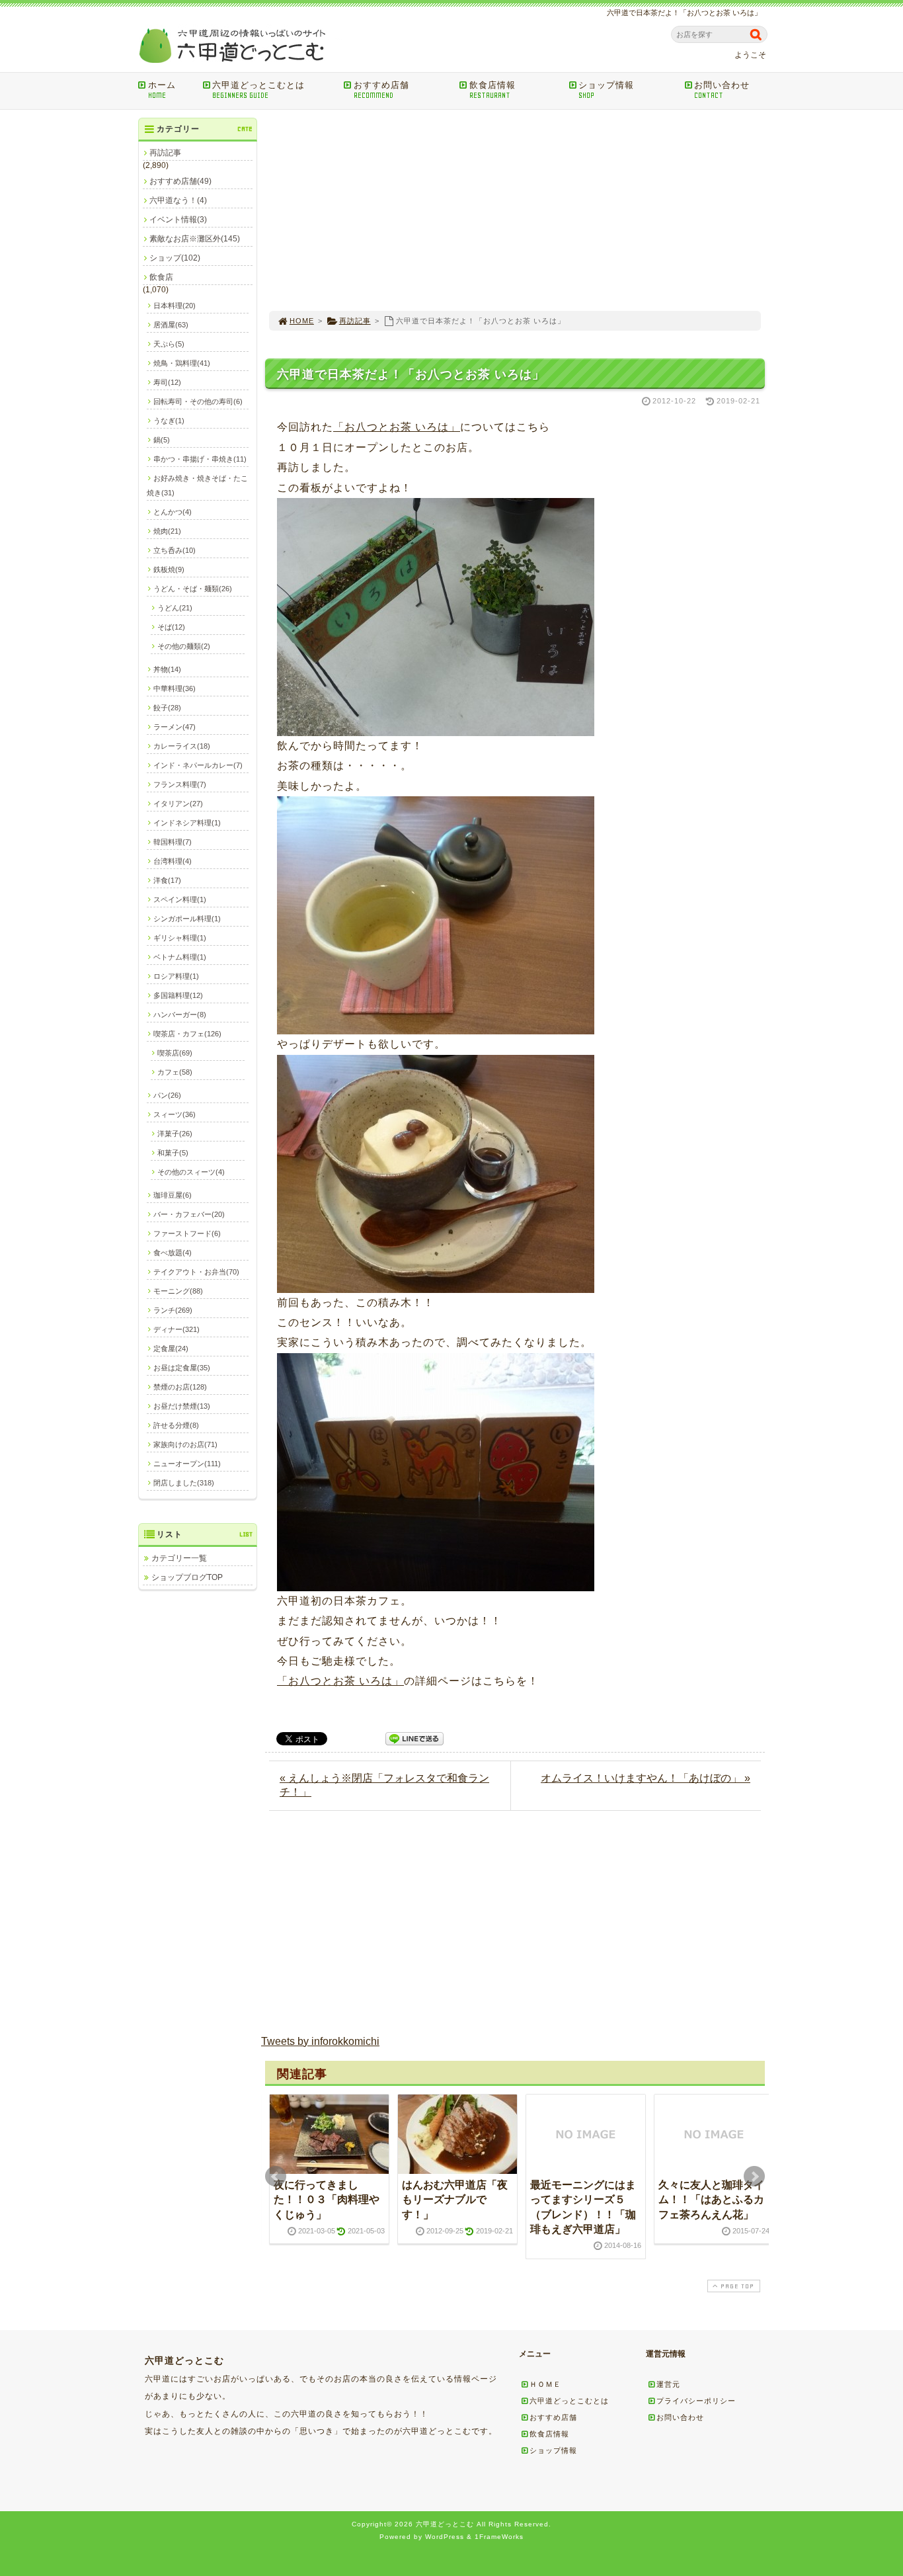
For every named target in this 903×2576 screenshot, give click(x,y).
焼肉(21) (167, 531)
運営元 (668, 2384)
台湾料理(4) (173, 861)
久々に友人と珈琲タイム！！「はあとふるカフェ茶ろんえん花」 (711, 2200)
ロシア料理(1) (176, 976)
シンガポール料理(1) (187, 919)
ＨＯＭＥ (545, 2384)
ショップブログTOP (187, 1577)
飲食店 (161, 277)
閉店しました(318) (184, 1483)
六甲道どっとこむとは (258, 90)
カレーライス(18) (182, 746)
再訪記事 (355, 321)
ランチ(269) (173, 1310)
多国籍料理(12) (178, 995)
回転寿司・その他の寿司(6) (198, 401)
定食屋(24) (171, 1349)
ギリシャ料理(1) (180, 938)
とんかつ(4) (173, 512)
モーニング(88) (178, 1291)
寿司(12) (167, 382)
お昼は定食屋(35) (182, 1368)
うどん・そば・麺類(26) (193, 589)
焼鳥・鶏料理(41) (182, 363)
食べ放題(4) (173, 1253)
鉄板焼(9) (169, 569)
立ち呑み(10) (175, 550)
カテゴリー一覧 (179, 1558)
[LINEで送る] (414, 1738)
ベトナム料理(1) (180, 957)
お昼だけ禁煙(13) (182, 1406)
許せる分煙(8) (176, 1425)
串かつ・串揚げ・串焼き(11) (200, 459)
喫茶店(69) (175, 1053)
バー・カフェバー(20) (189, 1214)
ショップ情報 (606, 90)
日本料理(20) (175, 306)
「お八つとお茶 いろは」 (397, 427)
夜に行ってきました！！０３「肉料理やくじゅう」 (327, 2200)
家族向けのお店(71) (185, 1444)
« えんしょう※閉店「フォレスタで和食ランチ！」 (384, 1785)
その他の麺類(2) (184, 646)
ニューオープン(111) (187, 1464)
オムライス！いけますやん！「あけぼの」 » (646, 1778)
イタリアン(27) (178, 804)
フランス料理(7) (180, 784)
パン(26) (167, 1095)
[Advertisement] (515, 210)
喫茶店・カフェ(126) (187, 1034)
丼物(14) (167, 669)
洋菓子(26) (175, 1134)
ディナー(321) (177, 1329)
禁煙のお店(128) (180, 1387)
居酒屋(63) (171, 325)
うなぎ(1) (169, 421)
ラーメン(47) (175, 727)
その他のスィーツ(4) (191, 1172)
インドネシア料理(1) (187, 823)
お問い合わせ (722, 90)
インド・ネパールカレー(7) (198, 765)
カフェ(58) (175, 1072)
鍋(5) (162, 440)
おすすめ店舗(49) (180, 181)
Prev (276, 2177)
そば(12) (171, 627)
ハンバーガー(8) (180, 1015)
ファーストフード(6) (187, 1233)
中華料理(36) (175, 688)
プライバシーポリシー (696, 2401)
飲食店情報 (492, 90)
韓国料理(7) (173, 842)
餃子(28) (167, 708)
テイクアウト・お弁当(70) (196, 1272)
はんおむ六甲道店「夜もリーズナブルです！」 (455, 2200)
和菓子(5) (173, 1153)
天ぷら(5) (169, 344)
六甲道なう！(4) (178, 200)
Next (754, 2177)
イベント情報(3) (178, 220)
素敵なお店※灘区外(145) (195, 239)
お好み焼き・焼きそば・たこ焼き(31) (197, 485)
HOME (302, 321)
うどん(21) (175, 608)
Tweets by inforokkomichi (320, 2041)
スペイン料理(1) (180, 899)
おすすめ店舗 (381, 90)
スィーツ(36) (175, 1114)
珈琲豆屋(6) (173, 1195)
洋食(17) (167, 880)
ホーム (162, 90)
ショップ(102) (175, 258)
